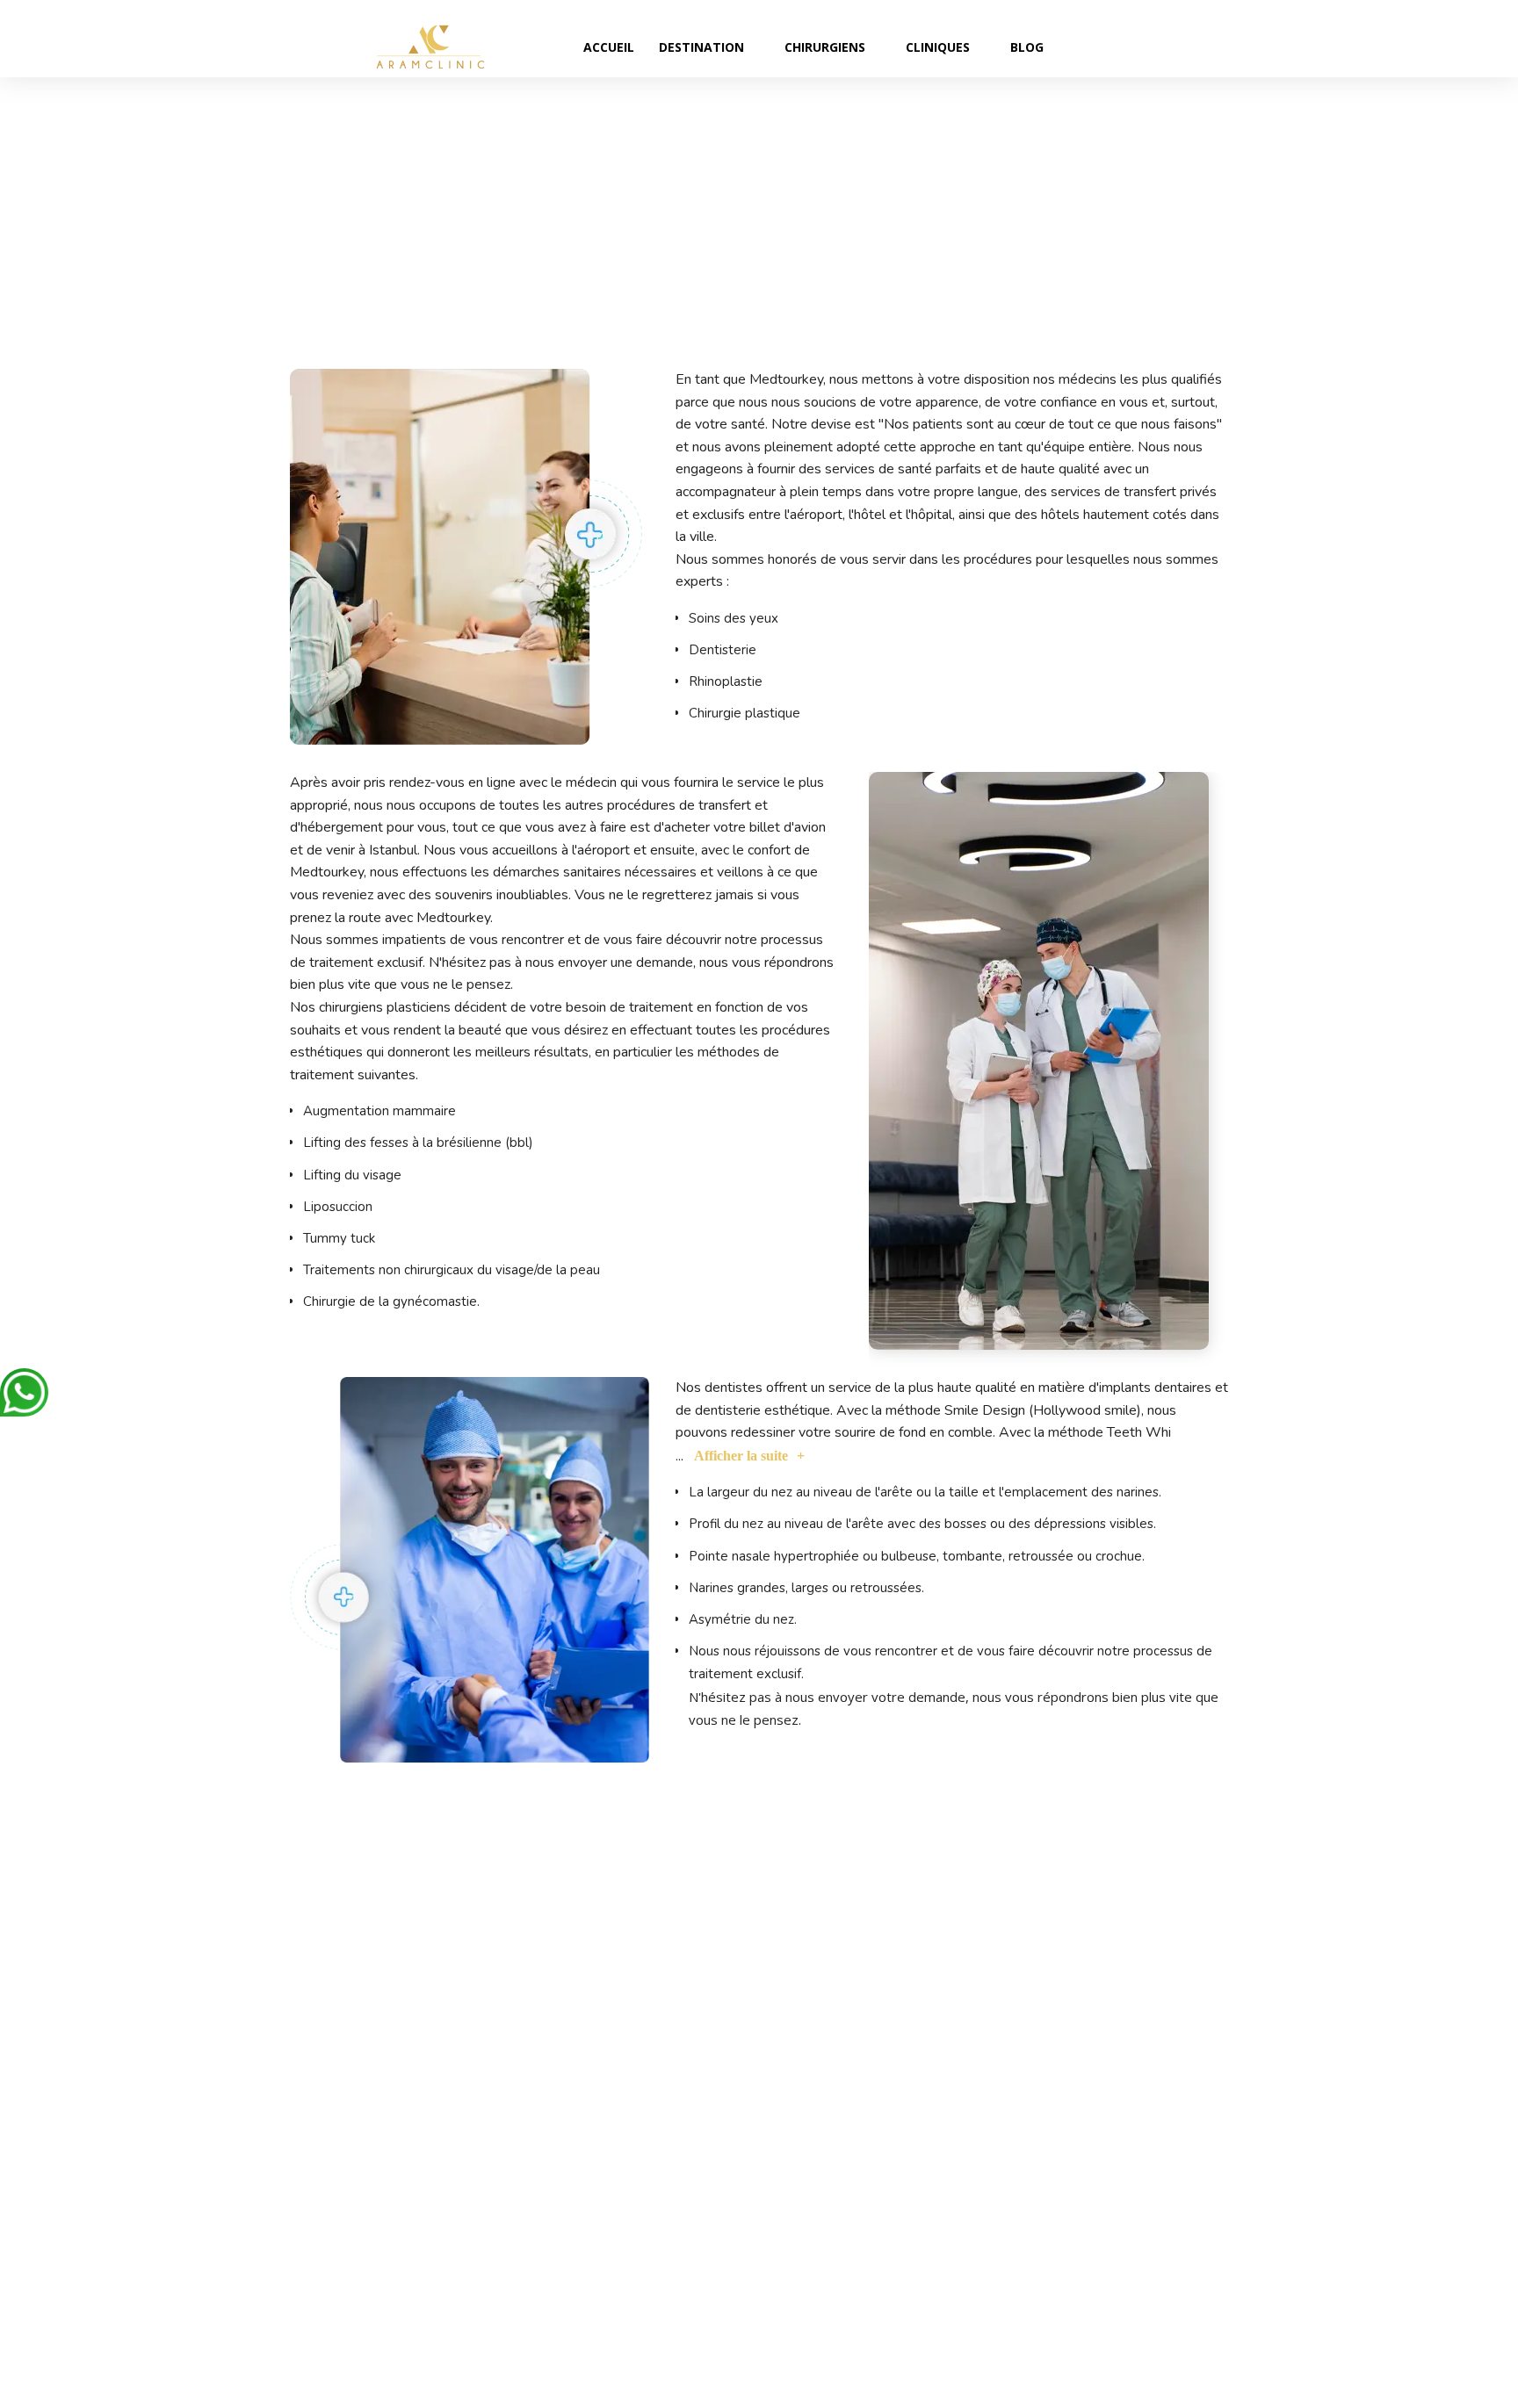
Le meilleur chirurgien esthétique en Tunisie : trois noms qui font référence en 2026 (1133, 2246)
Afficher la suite (741, 1456)
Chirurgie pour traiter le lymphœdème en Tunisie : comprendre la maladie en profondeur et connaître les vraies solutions (1118, 2139)
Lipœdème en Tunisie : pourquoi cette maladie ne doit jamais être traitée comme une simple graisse (1134, 2033)
